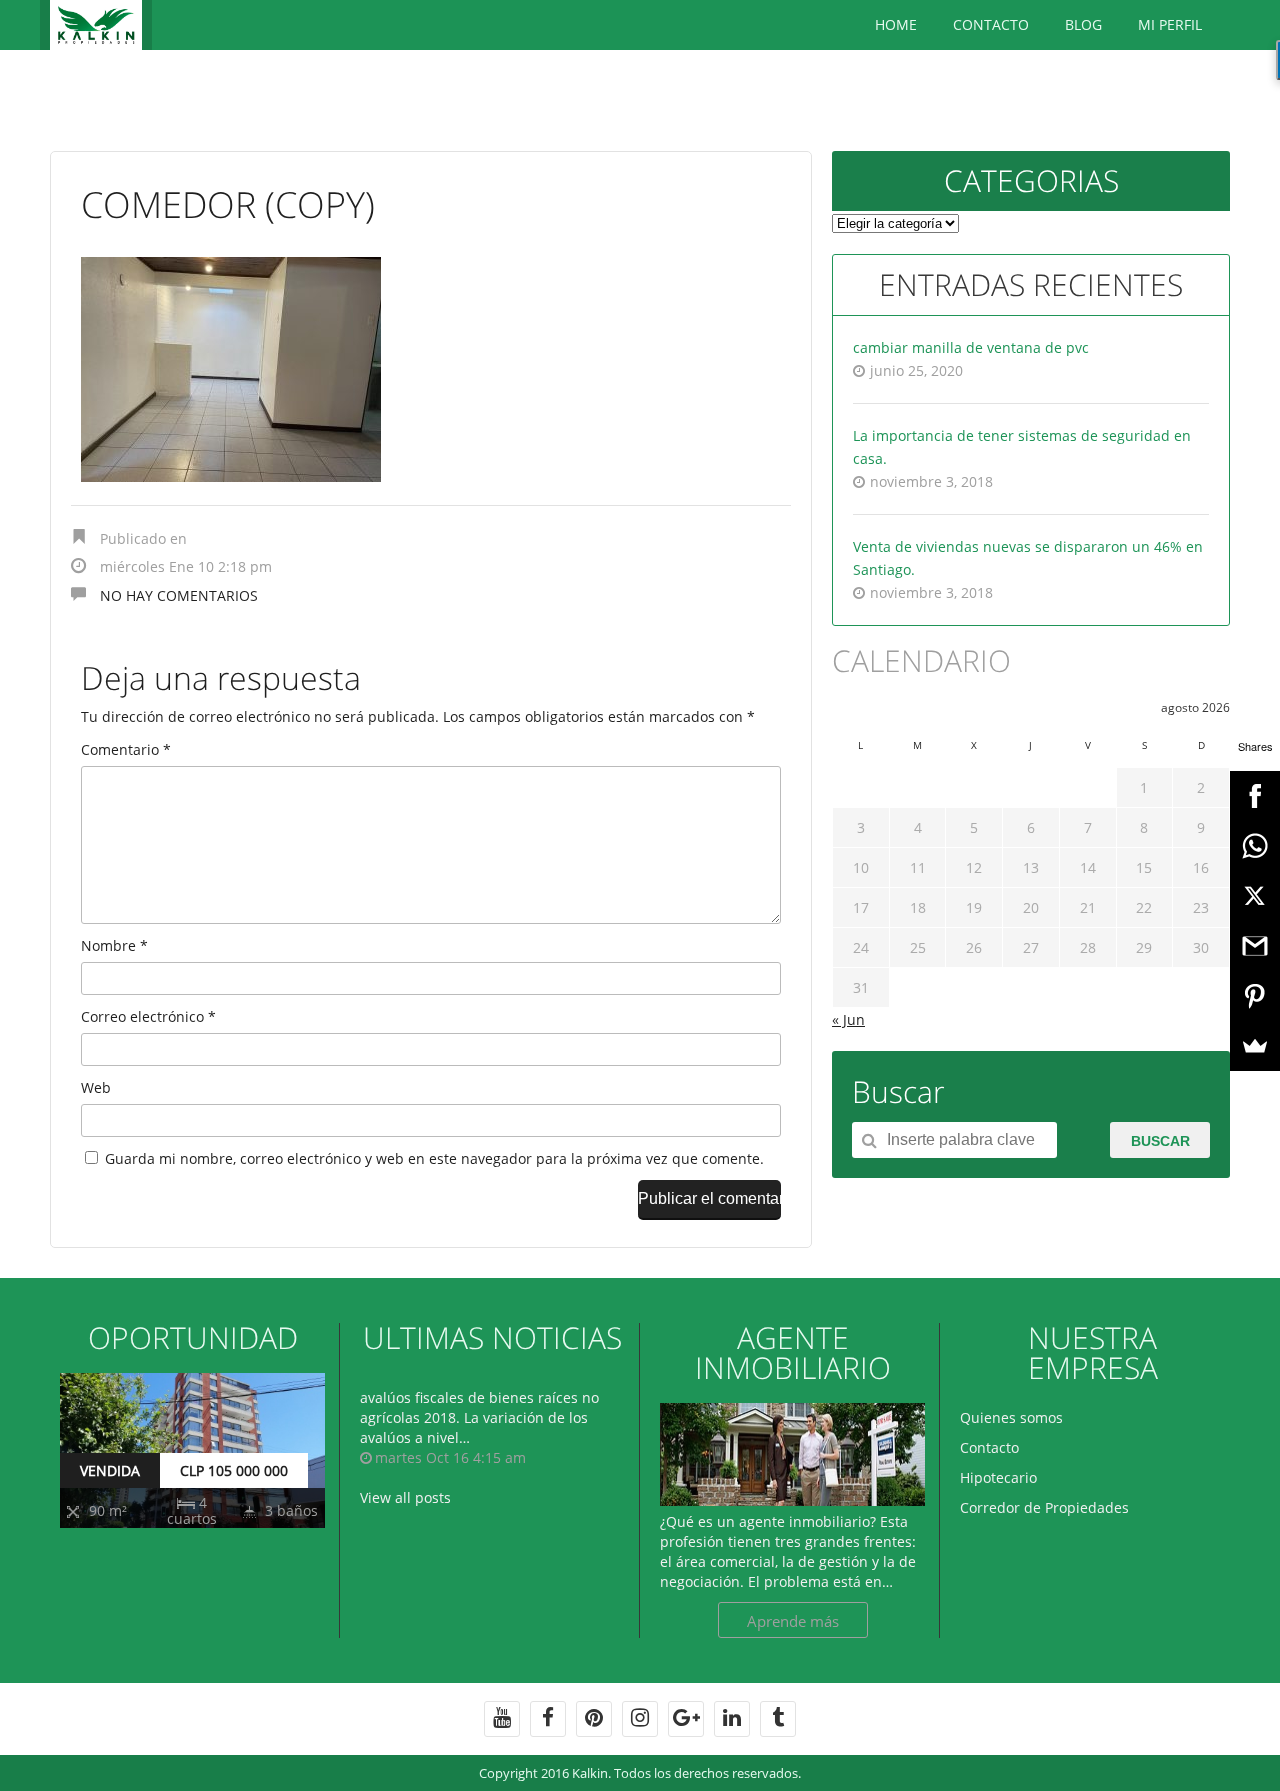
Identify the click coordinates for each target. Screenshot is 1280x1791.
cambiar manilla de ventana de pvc (971, 347)
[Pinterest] (1255, 996)
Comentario (126, 749)
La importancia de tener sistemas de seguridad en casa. (1022, 447)
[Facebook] (1255, 796)
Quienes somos (1011, 1417)
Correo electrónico (148, 1016)
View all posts (405, 1497)
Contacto (991, 24)
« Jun (848, 1019)
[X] (1255, 896)
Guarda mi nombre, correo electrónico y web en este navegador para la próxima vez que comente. (434, 1158)
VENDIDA (110, 1470)
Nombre (114, 945)
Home (896, 24)
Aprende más (793, 1621)
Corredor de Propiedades (1044, 1507)
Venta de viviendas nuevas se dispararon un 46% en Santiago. (1028, 558)
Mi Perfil (1170, 24)
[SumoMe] (1255, 1046)
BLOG (1083, 24)
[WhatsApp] (1255, 846)
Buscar (1160, 1141)
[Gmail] (1255, 946)
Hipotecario (998, 1477)
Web (96, 1087)
